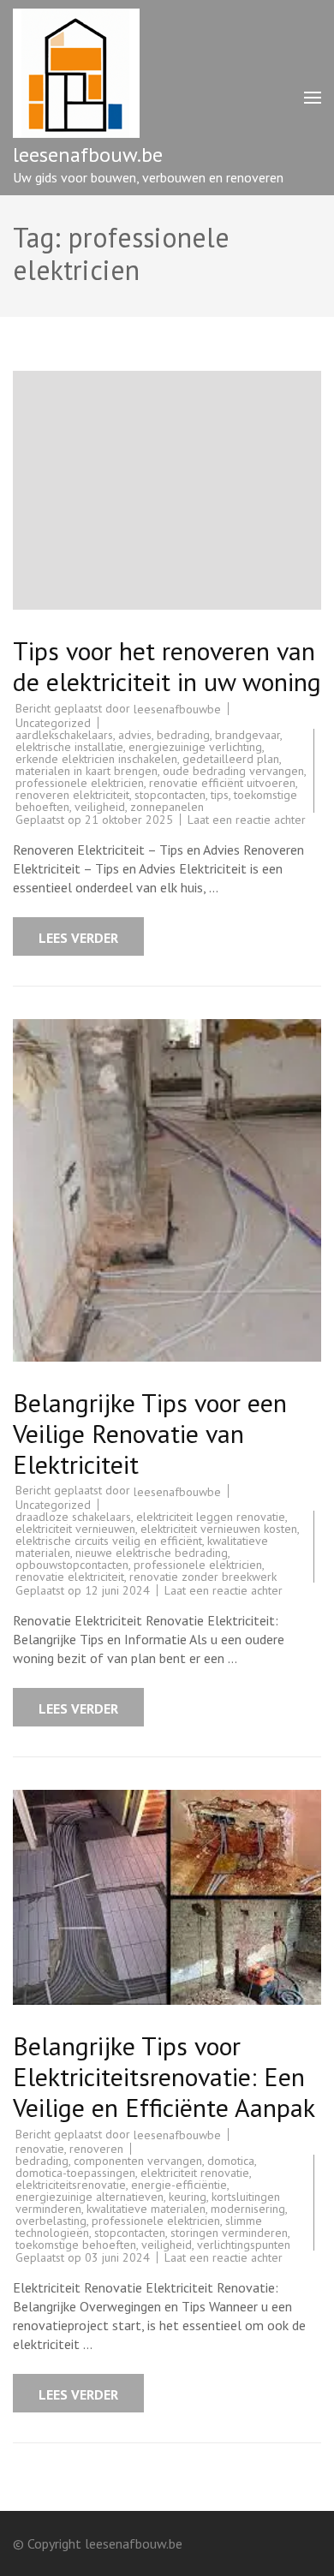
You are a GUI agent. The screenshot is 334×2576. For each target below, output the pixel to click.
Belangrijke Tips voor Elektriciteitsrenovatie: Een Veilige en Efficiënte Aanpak (164, 2076)
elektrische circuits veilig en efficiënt (109, 1541)
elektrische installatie (69, 747)
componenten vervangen (138, 2161)
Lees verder (78, 938)
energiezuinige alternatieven (89, 2197)
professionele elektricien (80, 783)
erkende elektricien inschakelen (96, 759)
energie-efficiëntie (179, 2185)
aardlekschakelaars (64, 735)
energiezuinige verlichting (195, 747)
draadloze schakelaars (73, 1517)
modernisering (248, 2209)
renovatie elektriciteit (70, 1577)
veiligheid (100, 807)
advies (135, 735)
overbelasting (51, 2221)
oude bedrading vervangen (233, 771)
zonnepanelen (167, 807)
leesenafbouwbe (177, 709)
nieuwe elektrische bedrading (152, 1553)
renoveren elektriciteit (72, 795)
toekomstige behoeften (76, 2245)
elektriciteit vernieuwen (75, 1529)
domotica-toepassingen (75, 2173)
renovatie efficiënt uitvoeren (222, 783)
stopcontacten (170, 795)
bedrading (183, 735)
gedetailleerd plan (231, 759)
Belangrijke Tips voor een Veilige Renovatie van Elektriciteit (150, 1433)
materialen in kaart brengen (86, 771)
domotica (231, 2161)
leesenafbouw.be (88, 155)
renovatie (40, 2149)
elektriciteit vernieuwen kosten (219, 1529)
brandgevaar (248, 735)
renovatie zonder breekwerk (203, 1577)
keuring (188, 2197)
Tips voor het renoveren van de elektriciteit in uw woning (167, 666)
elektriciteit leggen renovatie (211, 1517)
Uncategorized (53, 723)
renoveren (96, 2149)
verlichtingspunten (244, 2245)
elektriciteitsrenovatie (71, 2185)
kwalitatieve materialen (146, 2209)
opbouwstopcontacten (72, 1565)
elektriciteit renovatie (195, 2173)
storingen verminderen (229, 2233)
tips (220, 795)
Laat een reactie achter (247, 820)
